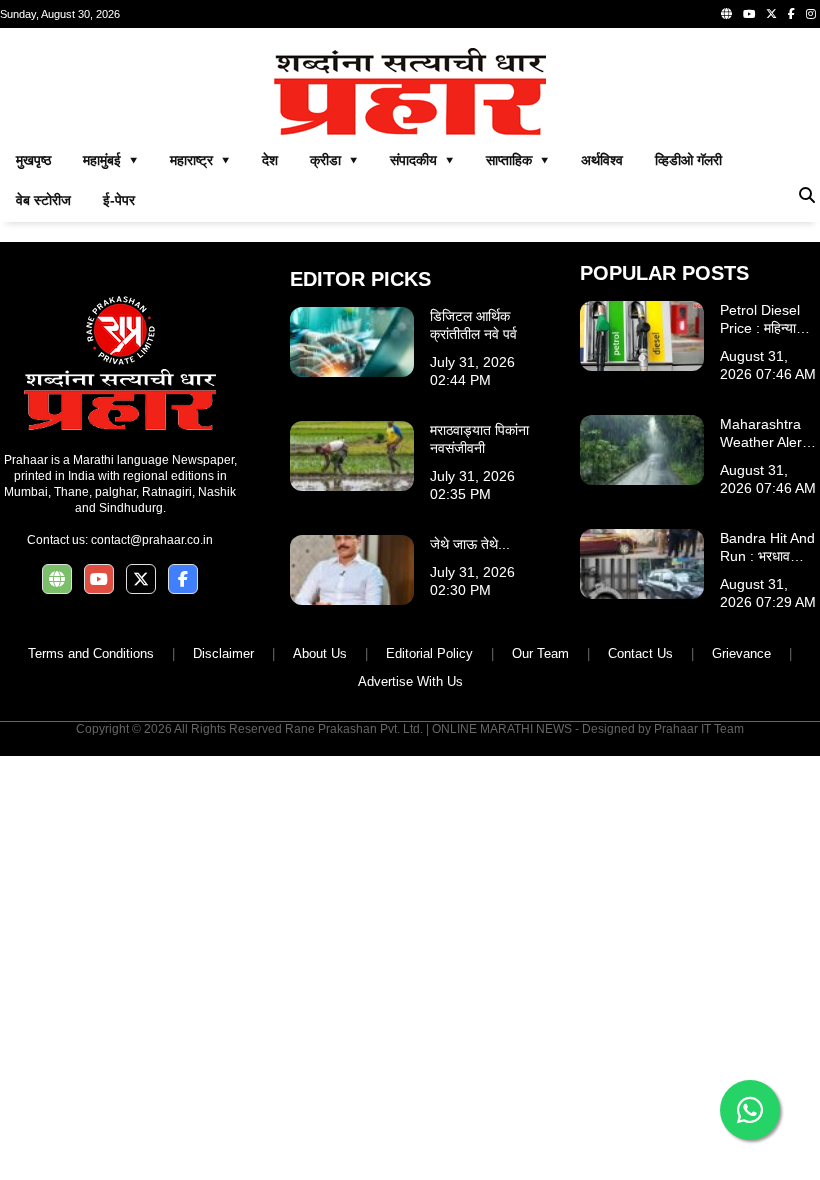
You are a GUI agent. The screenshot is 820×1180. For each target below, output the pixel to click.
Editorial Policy (429, 653)
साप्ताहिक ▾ (517, 160)
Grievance (741, 653)
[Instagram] (811, 14)
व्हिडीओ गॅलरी (688, 160)
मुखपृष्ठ (33, 160)
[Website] (726, 14)
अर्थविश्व (602, 160)
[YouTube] (749, 14)
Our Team (540, 653)
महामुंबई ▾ (110, 160)
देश (270, 160)
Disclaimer (223, 653)
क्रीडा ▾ (334, 160)
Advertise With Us (410, 681)
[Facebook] (791, 14)
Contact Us (640, 653)
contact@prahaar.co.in (152, 540)
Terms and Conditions (91, 653)
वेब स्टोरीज (43, 200)
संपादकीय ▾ (422, 160)
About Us (320, 653)
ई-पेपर (119, 200)
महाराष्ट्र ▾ (200, 160)
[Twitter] (771, 14)
